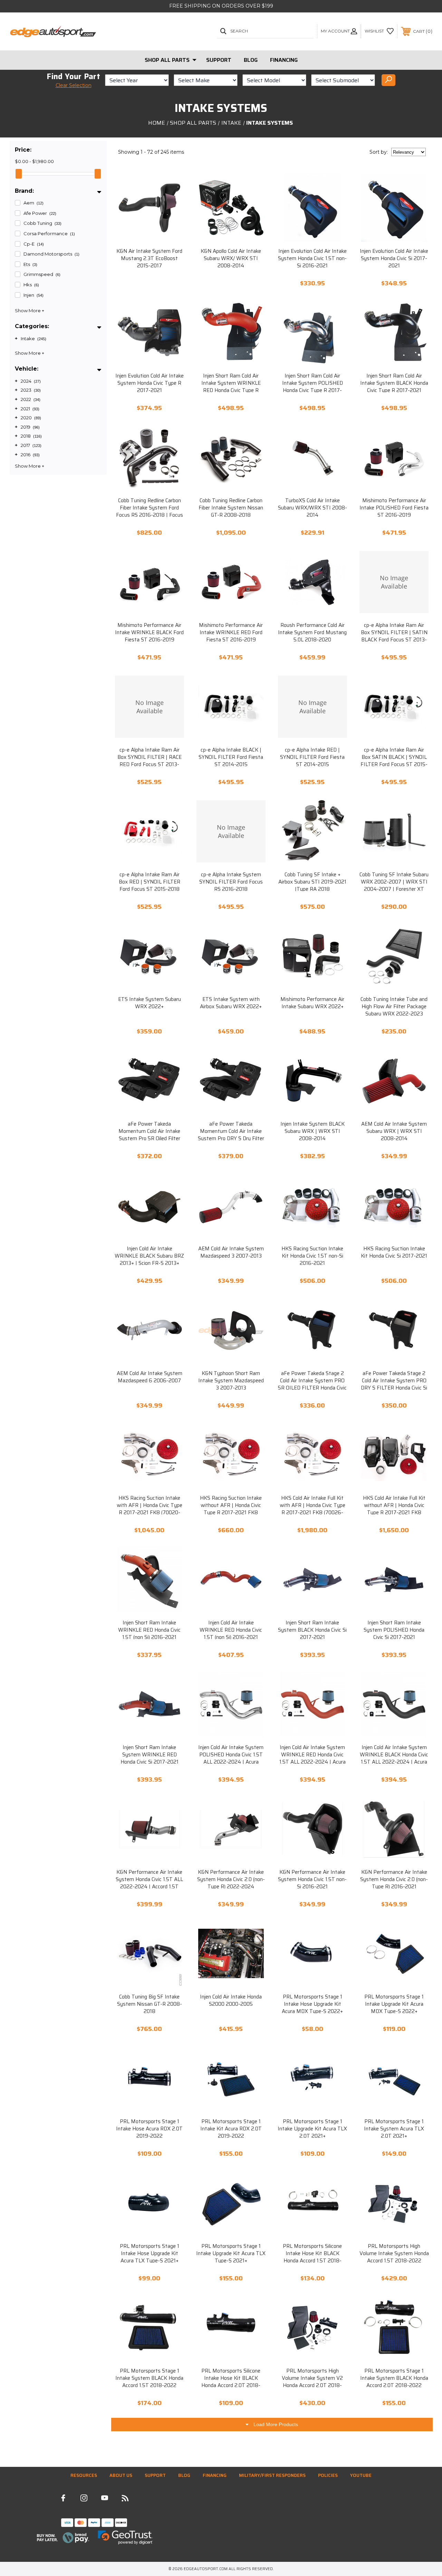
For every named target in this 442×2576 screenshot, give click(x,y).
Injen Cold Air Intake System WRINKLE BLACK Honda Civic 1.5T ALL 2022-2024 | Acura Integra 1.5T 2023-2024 (394, 1758)
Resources (84, 2475)
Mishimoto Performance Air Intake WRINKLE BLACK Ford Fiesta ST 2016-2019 (149, 633)
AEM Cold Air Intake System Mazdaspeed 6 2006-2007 (150, 1377)
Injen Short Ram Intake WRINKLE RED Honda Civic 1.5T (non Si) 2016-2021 (149, 1630)
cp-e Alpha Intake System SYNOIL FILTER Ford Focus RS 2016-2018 (231, 882)
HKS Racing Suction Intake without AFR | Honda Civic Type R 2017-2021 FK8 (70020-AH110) (231, 1509)
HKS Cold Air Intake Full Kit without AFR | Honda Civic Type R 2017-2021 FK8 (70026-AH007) (394, 1509)
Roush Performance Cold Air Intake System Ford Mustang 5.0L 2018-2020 (312, 633)
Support (219, 60)
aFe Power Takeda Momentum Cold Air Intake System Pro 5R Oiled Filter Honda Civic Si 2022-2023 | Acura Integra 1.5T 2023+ (149, 1139)
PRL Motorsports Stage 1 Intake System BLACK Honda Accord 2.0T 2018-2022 (394, 2378)
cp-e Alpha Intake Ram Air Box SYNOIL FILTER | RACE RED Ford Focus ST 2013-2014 (150, 761)
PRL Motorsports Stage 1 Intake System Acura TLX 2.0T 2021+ (394, 2129)
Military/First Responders (272, 2475)
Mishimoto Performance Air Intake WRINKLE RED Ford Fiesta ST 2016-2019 (231, 633)
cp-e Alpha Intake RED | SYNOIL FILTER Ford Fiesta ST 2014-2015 (312, 757)
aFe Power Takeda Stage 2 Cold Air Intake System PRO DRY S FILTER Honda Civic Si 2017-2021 (394, 1384)
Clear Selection (74, 85)
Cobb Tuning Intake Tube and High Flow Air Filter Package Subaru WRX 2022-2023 (394, 1007)
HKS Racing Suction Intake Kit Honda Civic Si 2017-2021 (394, 1252)
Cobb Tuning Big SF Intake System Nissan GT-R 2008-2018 (150, 2004)
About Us (121, 2475)
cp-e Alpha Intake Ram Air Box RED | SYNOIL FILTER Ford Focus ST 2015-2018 (150, 882)
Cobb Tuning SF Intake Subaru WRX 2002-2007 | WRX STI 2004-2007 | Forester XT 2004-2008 (394, 886)
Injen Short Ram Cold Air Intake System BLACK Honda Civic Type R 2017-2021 (394, 383)
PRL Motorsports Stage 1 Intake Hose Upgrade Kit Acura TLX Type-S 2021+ (150, 2254)
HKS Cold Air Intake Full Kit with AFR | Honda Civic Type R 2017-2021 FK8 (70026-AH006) (313, 1509)
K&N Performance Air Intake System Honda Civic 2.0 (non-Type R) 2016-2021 (394, 1879)
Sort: (379, 152)
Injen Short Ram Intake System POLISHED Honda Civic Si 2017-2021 (394, 1630)
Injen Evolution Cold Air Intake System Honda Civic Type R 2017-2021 (150, 383)
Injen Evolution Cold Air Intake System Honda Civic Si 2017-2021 (394, 259)
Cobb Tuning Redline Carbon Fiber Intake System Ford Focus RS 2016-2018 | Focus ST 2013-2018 (150, 512)
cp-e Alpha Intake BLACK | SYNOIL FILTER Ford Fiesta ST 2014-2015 (231, 757)
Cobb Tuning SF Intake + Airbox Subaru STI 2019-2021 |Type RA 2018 (312, 882)
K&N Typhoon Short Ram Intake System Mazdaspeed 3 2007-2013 (231, 1381)
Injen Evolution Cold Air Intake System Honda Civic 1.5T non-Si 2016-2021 (312, 259)
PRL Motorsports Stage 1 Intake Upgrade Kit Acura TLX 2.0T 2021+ (312, 2129)
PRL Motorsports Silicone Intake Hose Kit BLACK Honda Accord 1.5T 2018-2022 (312, 2257)
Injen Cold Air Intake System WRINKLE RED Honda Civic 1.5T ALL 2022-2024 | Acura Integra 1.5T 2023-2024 (313, 1758)
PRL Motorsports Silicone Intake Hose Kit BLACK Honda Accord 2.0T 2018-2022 (231, 2382)
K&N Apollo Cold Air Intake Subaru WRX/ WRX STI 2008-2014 (231, 259)
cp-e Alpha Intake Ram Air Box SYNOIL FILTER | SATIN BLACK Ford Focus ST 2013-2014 (394, 636)
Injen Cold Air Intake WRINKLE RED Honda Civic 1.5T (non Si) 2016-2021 (231, 1630)
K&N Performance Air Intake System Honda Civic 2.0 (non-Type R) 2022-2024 (231, 1879)
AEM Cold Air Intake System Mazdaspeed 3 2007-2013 (231, 1252)
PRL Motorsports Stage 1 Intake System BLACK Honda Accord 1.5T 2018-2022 (149, 2378)
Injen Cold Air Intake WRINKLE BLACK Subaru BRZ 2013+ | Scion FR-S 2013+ (149, 1256)
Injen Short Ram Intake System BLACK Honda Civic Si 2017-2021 (312, 1630)
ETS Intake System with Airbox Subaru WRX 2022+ (231, 1003)
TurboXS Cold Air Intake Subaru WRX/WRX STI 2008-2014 (313, 508)
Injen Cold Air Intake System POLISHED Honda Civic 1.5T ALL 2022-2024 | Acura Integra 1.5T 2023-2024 (231, 1758)
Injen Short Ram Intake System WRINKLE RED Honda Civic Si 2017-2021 (150, 1755)
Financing (284, 60)
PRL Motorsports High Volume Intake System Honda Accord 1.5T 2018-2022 (394, 2254)
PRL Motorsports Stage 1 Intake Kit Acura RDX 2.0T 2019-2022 (231, 2129)
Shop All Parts (167, 60)
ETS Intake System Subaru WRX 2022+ (150, 1003)
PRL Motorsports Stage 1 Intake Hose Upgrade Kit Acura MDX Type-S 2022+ (312, 2004)
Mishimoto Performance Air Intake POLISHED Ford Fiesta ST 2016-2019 (394, 508)
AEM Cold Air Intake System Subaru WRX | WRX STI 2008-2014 (394, 1131)
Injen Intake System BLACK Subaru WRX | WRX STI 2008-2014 (313, 1131)
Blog (251, 60)
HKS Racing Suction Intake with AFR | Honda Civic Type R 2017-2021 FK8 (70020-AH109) (150, 1509)
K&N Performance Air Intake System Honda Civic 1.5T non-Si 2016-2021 (312, 1879)
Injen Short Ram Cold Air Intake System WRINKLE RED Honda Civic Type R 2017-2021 (231, 387)
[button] (63, 2538)
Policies (328, 2475)
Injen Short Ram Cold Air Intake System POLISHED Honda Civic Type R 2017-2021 (313, 387)
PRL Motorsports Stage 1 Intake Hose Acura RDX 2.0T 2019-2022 (149, 2129)
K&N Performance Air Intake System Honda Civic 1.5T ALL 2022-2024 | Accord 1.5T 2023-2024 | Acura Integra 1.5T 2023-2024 (149, 1887)
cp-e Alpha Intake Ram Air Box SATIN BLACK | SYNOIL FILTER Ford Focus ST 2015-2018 (394, 761)
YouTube (361, 2475)
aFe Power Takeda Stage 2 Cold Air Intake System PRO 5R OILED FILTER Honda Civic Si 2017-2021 (312, 1384)
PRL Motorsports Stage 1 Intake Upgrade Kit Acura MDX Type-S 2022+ (394, 2004)
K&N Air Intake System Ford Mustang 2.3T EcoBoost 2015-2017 (149, 259)
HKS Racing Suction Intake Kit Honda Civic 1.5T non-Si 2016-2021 (312, 1256)
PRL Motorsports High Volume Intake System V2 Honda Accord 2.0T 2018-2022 (312, 2382)
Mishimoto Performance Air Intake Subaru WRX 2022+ (312, 1003)
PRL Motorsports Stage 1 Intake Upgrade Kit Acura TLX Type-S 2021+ (231, 2254)
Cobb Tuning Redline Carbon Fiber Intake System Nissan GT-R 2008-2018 (231, 508)
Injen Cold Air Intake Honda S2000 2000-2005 (231, 2001)
